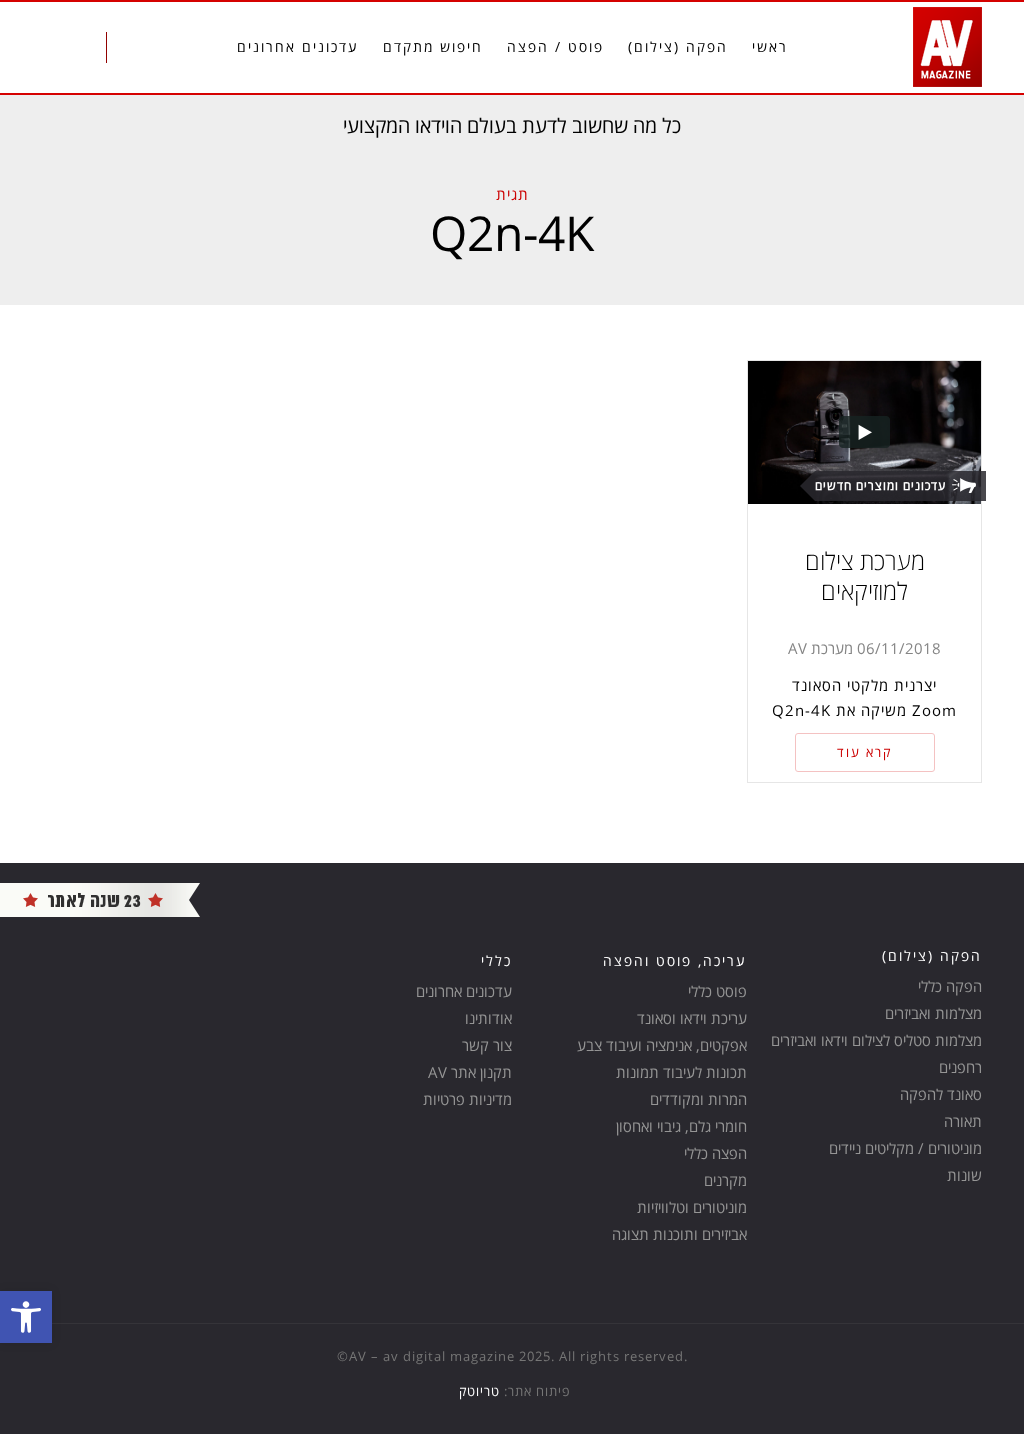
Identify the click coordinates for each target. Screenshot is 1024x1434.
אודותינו (488, 1018)
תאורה (963, 1121)
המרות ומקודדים (698, 1099)
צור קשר (487, 1045)
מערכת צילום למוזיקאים (865, 575)
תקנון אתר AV (470, 1072)
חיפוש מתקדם (433, 46)
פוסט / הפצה (555, 46)
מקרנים (725, 1180)
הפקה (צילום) (678, 46)
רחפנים (960, 1067)
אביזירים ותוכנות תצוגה (679, 1234)
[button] (26, 1317)
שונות (964, 1175)
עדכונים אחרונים (298, 46)
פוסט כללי (717, 991)
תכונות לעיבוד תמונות (681, 1072)
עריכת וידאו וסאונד (692, 1018)
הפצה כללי (715, 1153)
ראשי (770, 46)
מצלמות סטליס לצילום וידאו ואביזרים (876, 1040)
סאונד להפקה (941, 1094)
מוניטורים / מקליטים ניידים (905, 1148)
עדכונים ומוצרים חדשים (880, 485)
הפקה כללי (950, 986)
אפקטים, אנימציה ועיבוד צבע (662, 1045)
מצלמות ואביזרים (933, 1013)
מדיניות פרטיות (467, 1099)
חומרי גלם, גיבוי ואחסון (681, 1126)
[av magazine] (100, 898)
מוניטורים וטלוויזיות (692, 1207)
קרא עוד (864, 752)
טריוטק (479, 1391)
